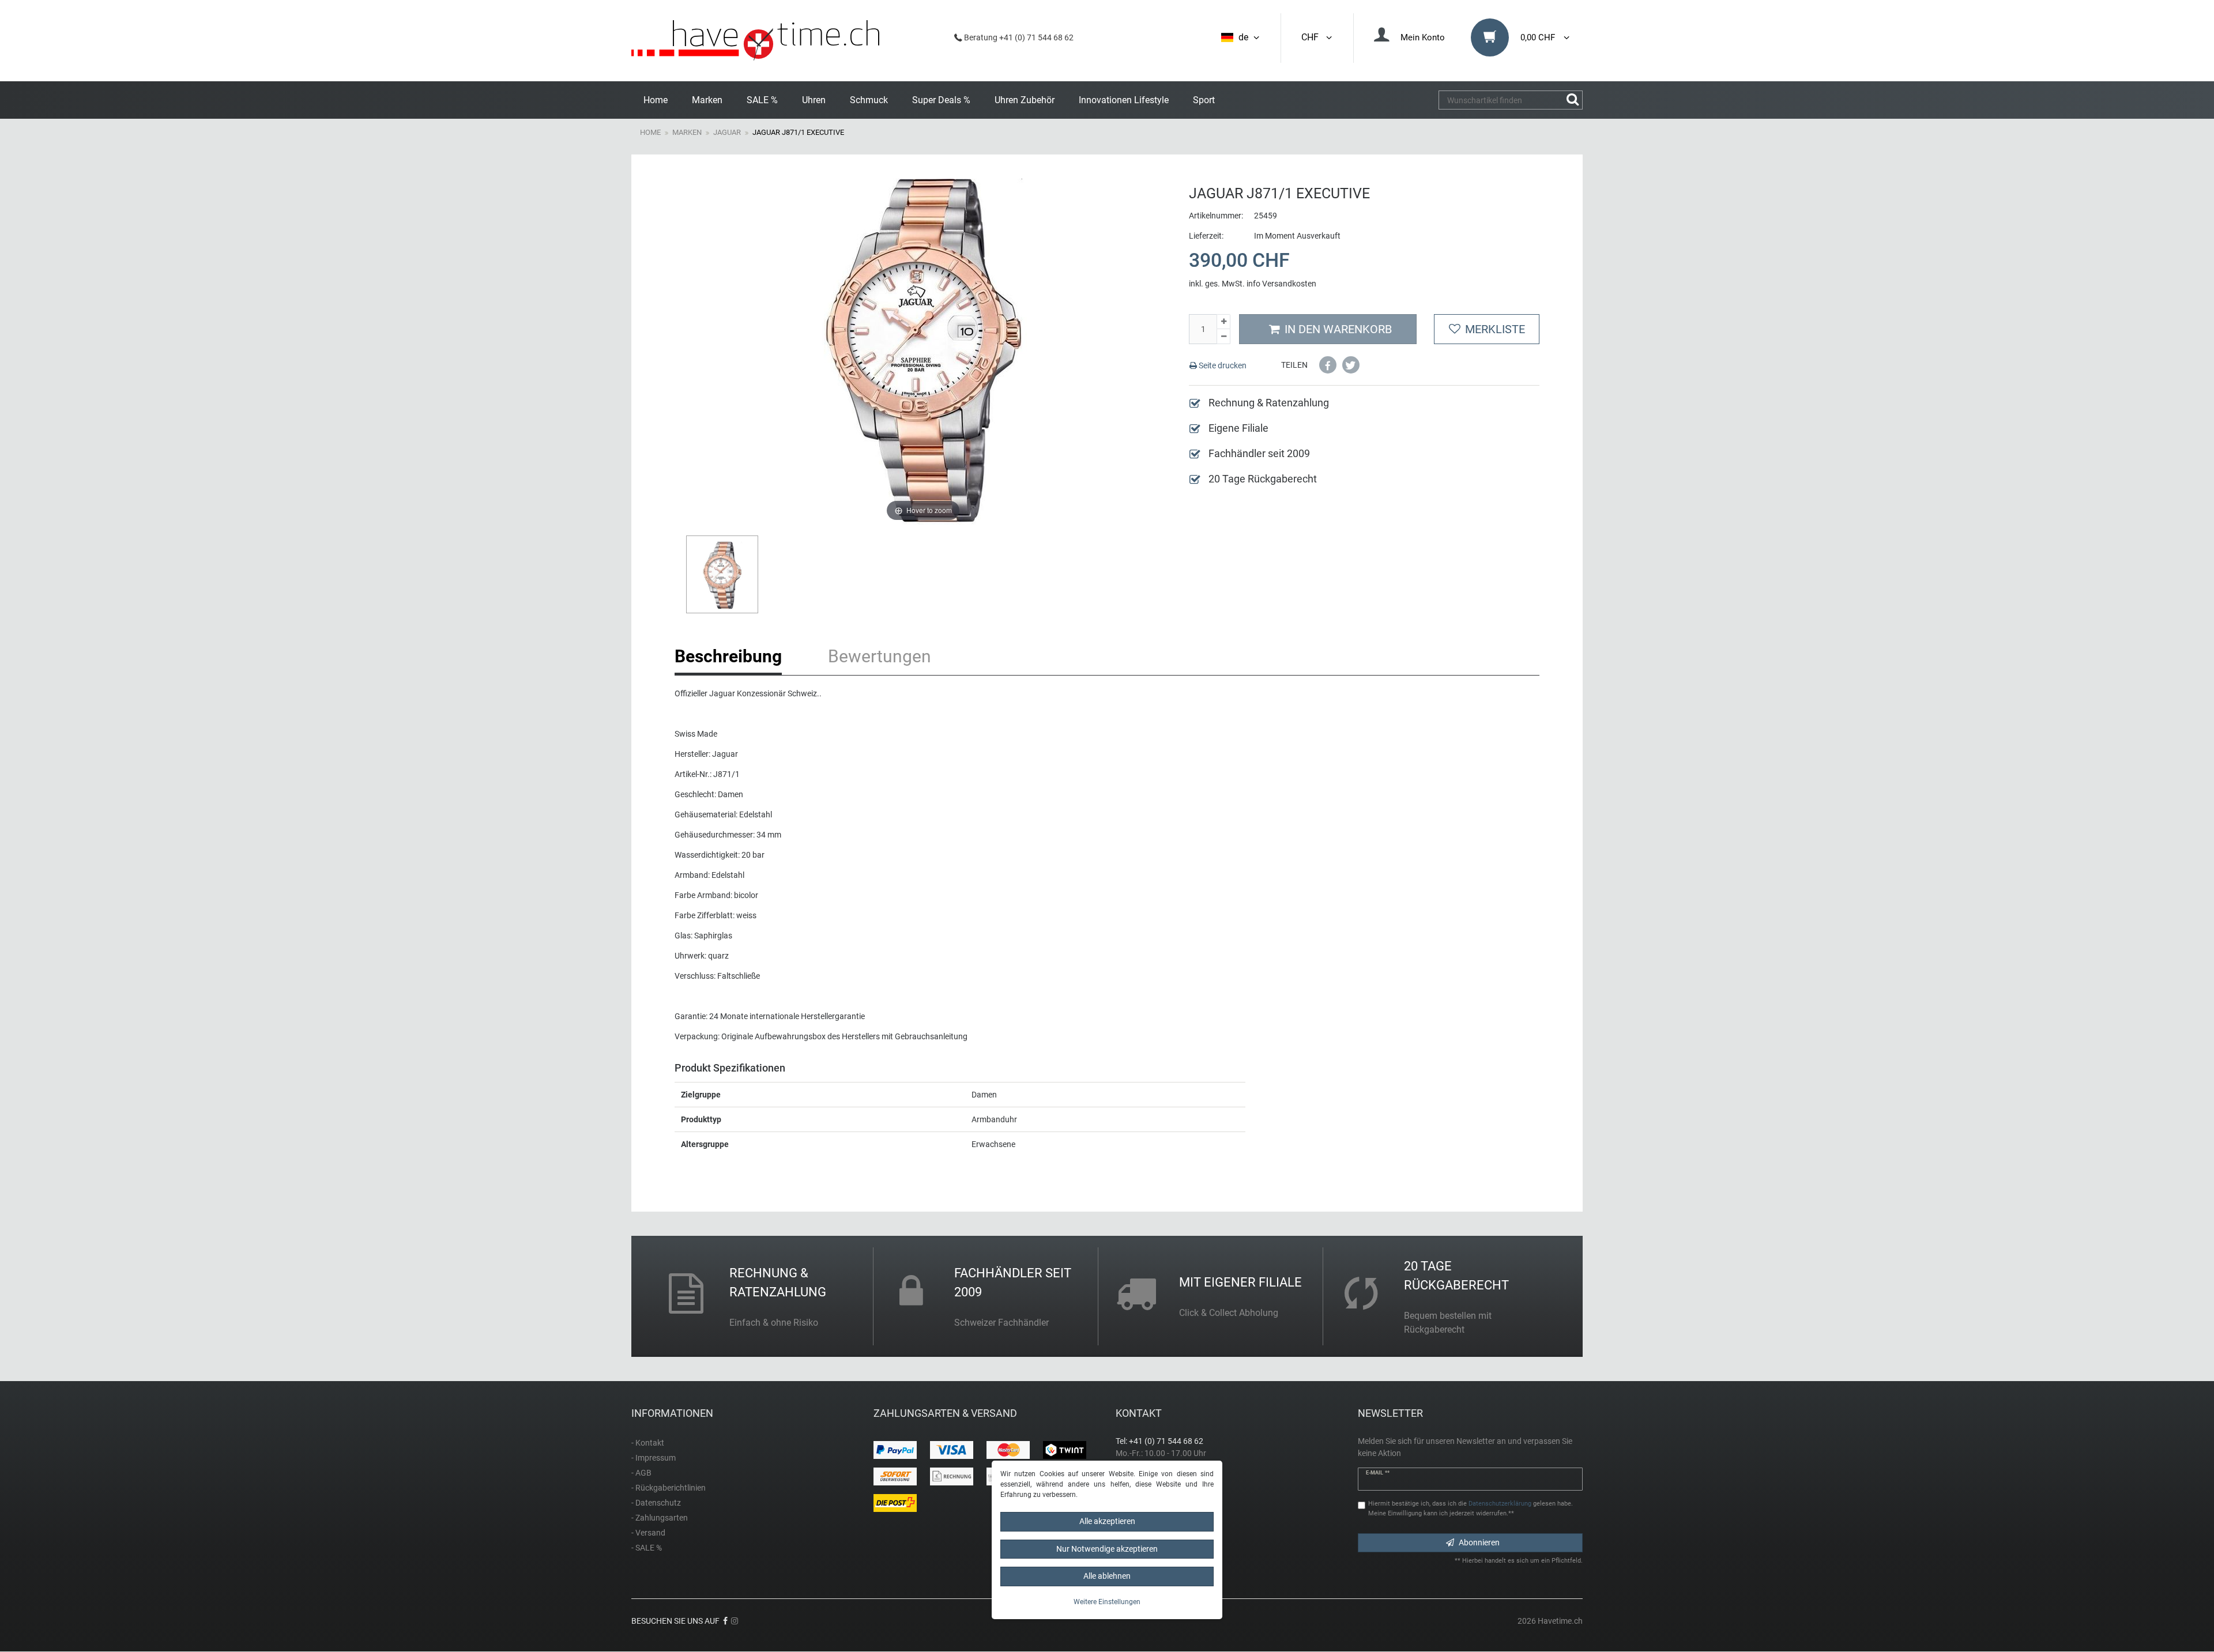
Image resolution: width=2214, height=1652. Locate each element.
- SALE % (647, 1548)
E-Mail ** (1378, 1473)
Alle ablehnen (1107, 1576)
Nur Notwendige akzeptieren (1107, 1549)
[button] (1328, 365)
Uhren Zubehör (1025, 100)
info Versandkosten (1281, 284)
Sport (1204, 100)
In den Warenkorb (1338, 329)
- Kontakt (648, 1443)
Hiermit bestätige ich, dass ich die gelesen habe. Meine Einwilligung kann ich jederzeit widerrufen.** (1471, 1508)
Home (656, 100)
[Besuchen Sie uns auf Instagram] (735, 1621)
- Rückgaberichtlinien (669, 1488)
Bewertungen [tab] (880, 656)
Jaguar (727, 132)
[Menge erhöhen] (1223, 322)
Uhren (814, 100)
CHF (1312, 37)
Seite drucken (1222, 365)
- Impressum (654, 1458)
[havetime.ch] (755, 41)
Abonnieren (1479, 1542)
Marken (707, 100)
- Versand (648, 1533)
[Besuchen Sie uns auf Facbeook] (725, 1621)
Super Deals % (941, 100)
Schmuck (869, 100)
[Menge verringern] (1223, 337)
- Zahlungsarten (660, 1518)
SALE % (762, 100)
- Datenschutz (656, 1503)
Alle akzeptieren (1107, 1521)
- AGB (641, 1473)
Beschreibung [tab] (728, 656)
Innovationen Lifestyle (1124, 100)
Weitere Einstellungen (1107, 1602)
